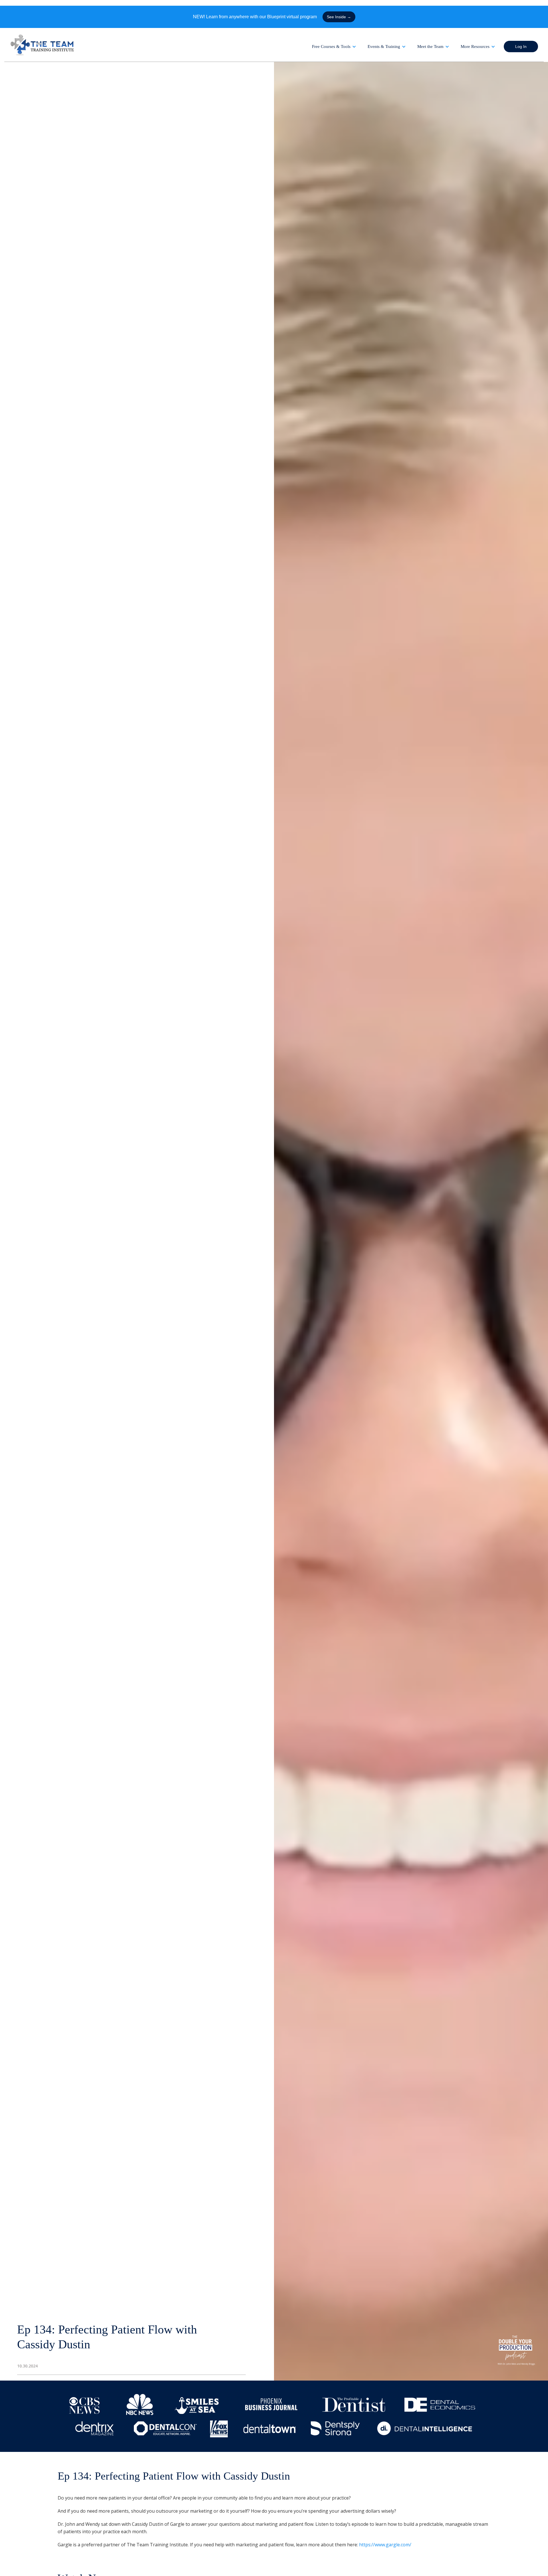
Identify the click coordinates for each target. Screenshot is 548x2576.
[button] (334, 47)
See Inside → (339, 17)
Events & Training (384, 47)
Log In (521, 47)
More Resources (475, 47)
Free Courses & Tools (331, 47)
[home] (43, 45)
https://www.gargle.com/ (385, 2545)
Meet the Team (430, 47)
